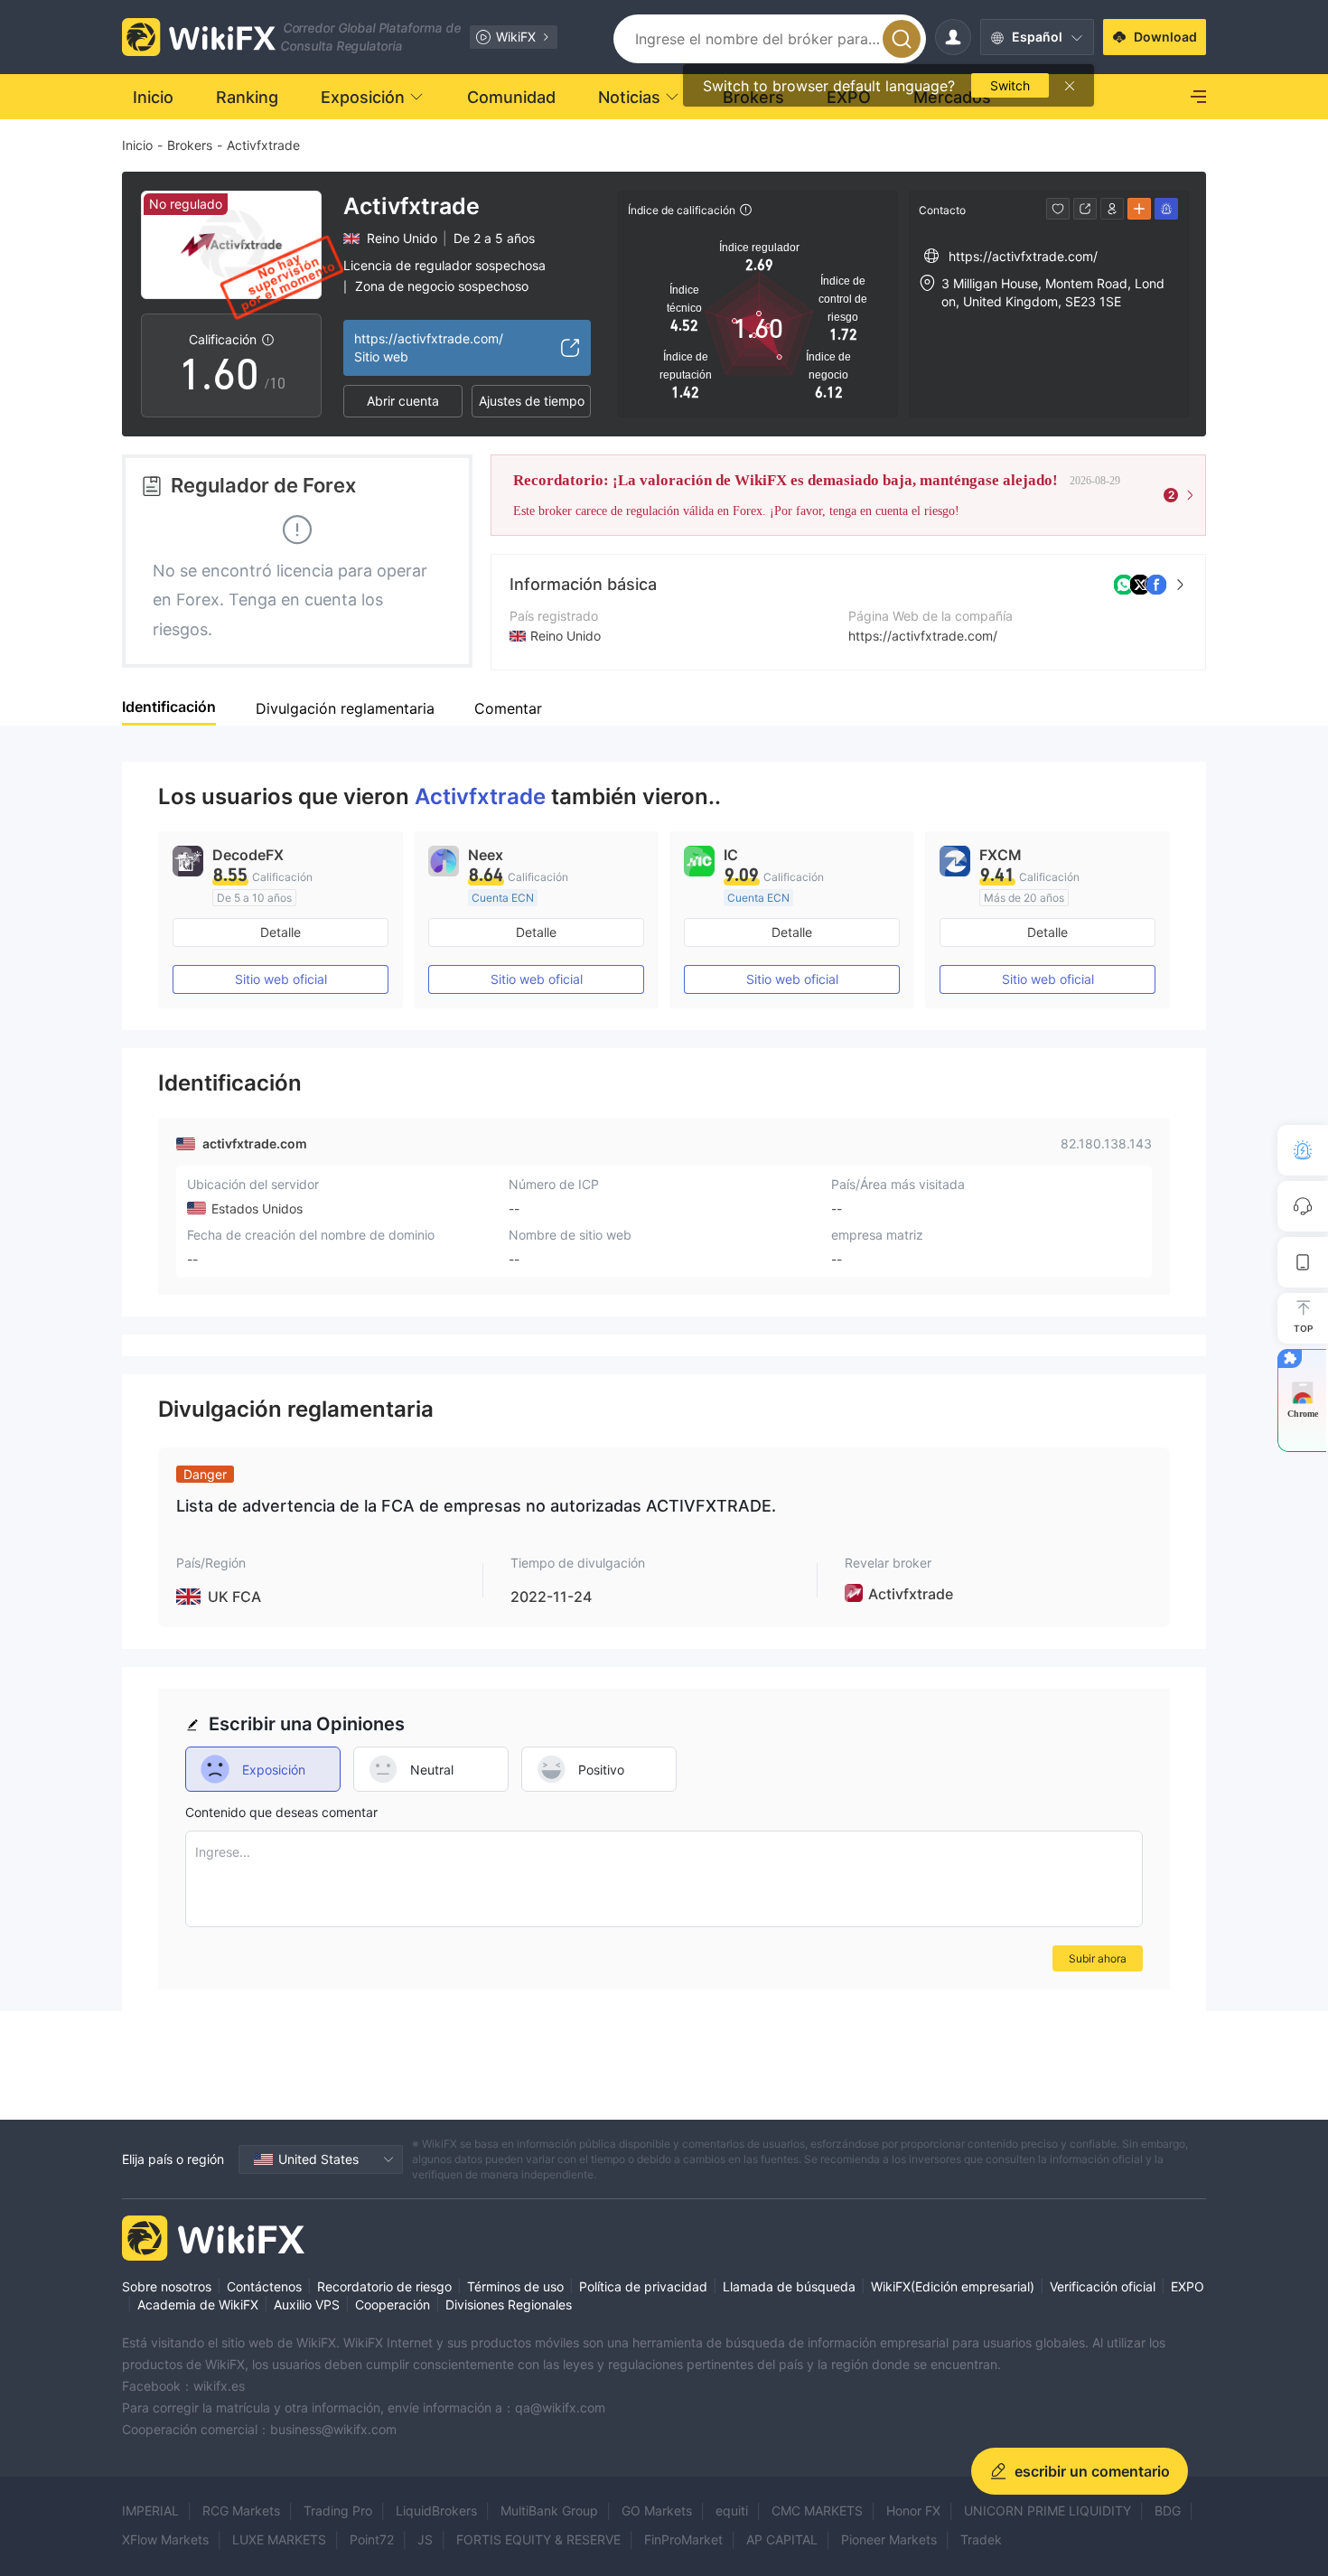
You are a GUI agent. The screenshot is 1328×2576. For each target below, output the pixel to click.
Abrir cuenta (403, 401)
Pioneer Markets (889, 2539)
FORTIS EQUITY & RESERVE (538, 2539)
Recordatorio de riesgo (384, 2286)
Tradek (981, 2539)
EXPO (1188, 2286)
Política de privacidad (643, 2286)
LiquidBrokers (436, 2510)
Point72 (372, 2539)
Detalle (281, 932)
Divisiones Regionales (509, 2304)
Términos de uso (515, 2286)
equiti (732, 2510)
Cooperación (393, 2304)
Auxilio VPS (307, 2304)
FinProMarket (683, 2539)
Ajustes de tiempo (532, 401)
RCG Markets (241, 2510)
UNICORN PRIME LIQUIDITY (1047, 2510)
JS (425, 2539)
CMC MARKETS (817, 2510)
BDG (1168, 2510)
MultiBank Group (549, 2510)
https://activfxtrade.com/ (923, 636)
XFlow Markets (165, 2539)
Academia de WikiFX (198, 2304)
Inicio (137, 145)
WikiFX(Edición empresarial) (953, 2286)
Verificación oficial (1103, 2286)
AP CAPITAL (782, 2539)
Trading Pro (338, 2510)
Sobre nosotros (167, 2286)
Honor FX (913, 2510)
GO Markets (657, 2510)
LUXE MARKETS (279, 2539)
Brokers (190, 145)
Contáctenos (264, 2286)
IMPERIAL (150, 2510)
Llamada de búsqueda (789, 2286)
